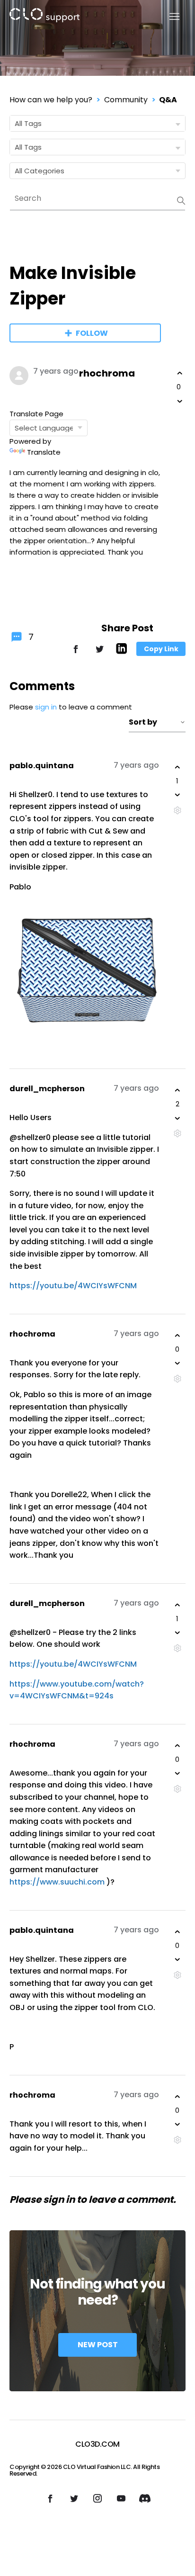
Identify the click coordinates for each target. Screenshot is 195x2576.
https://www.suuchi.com (57, 1882)
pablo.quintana (42, 766)
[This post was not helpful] (180, 401)
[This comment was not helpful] (177, 795)
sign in (46, 707)
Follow (92, 333)
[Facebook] (76, 653)
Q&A (168, 100)
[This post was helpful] (180, 373)
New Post (98, 2345)
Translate (44, 452)
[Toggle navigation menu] (169, 17)
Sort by (143, 722)
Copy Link (161, 649)
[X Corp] (99, 653)
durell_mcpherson (47, 1089)
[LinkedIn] (121, 651)
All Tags (28, 123)
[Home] (44, 17)
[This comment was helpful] (177, 767)
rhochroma (107, 373)
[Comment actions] (177, 810)
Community (126, 100)
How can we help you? (51, 100)
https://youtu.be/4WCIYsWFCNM (74, 1286)
